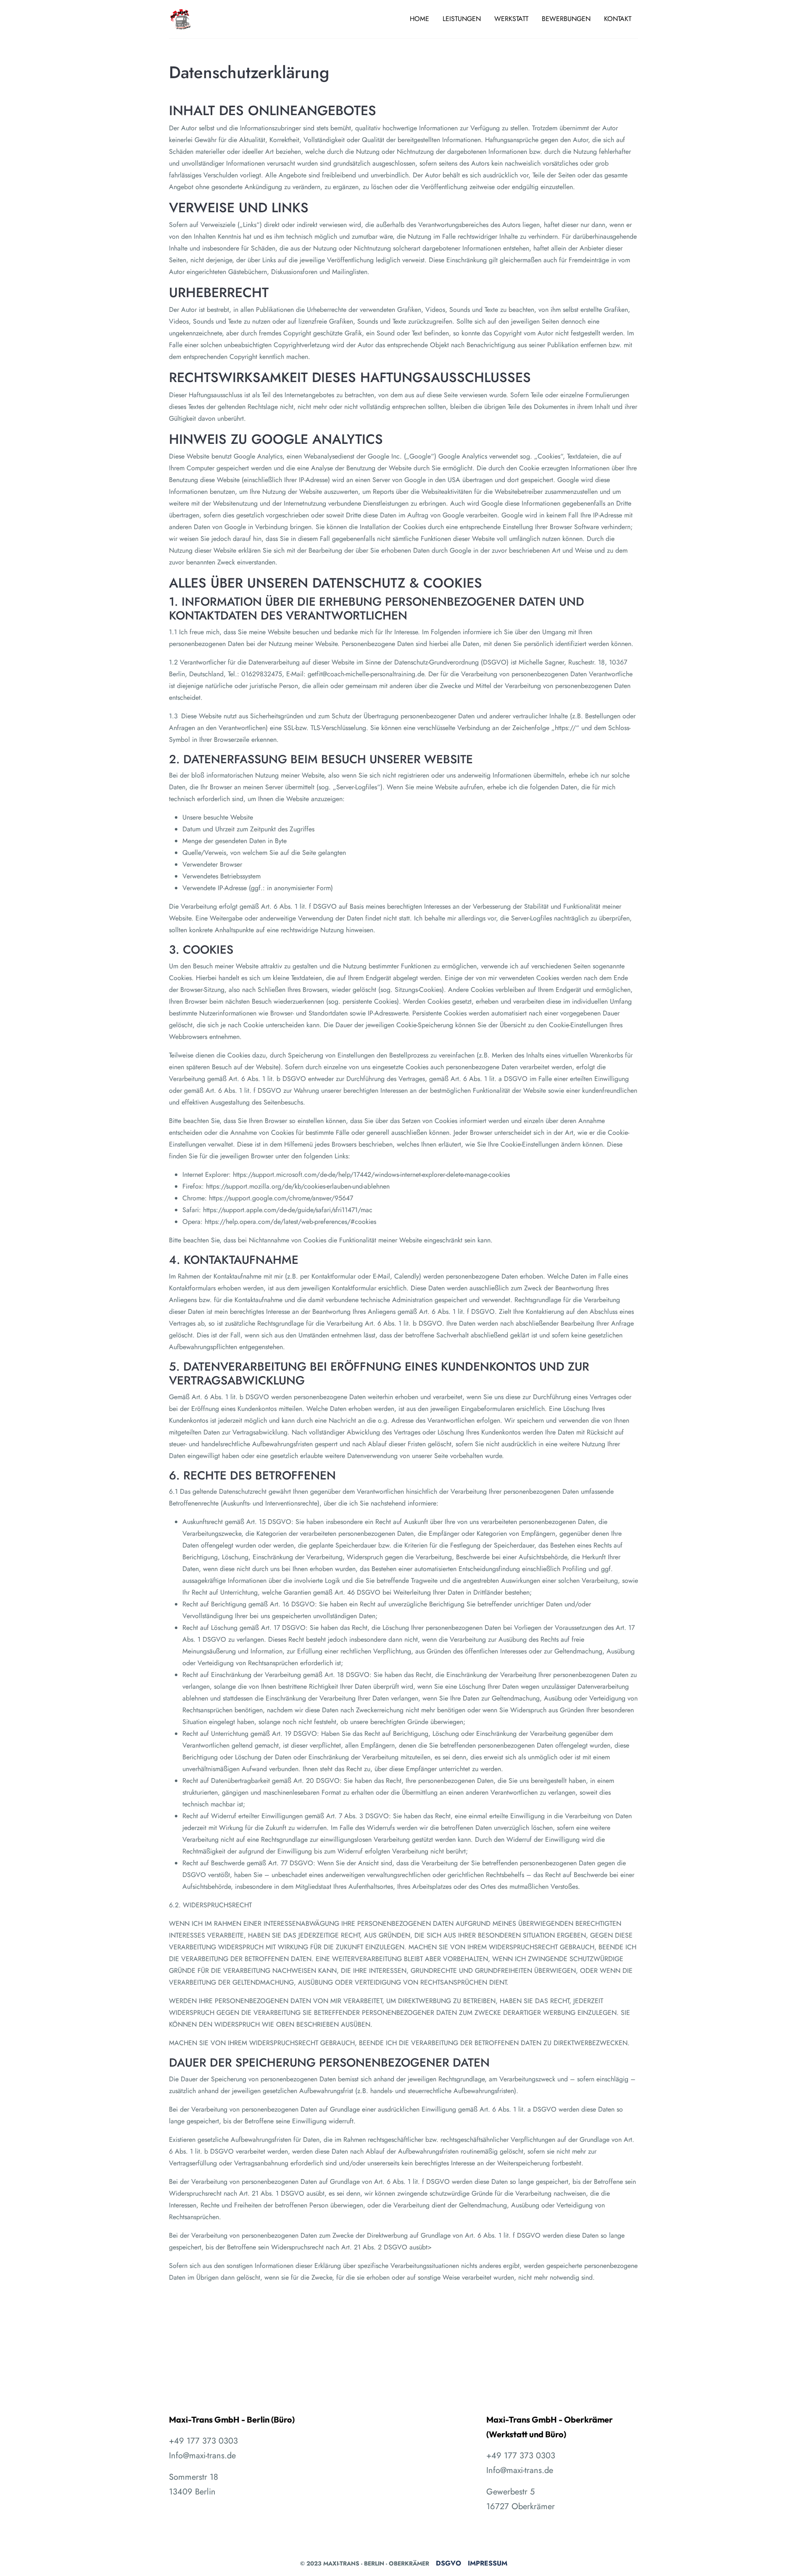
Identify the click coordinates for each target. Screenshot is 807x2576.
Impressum (488, 2563)
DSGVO (448, 2563)
